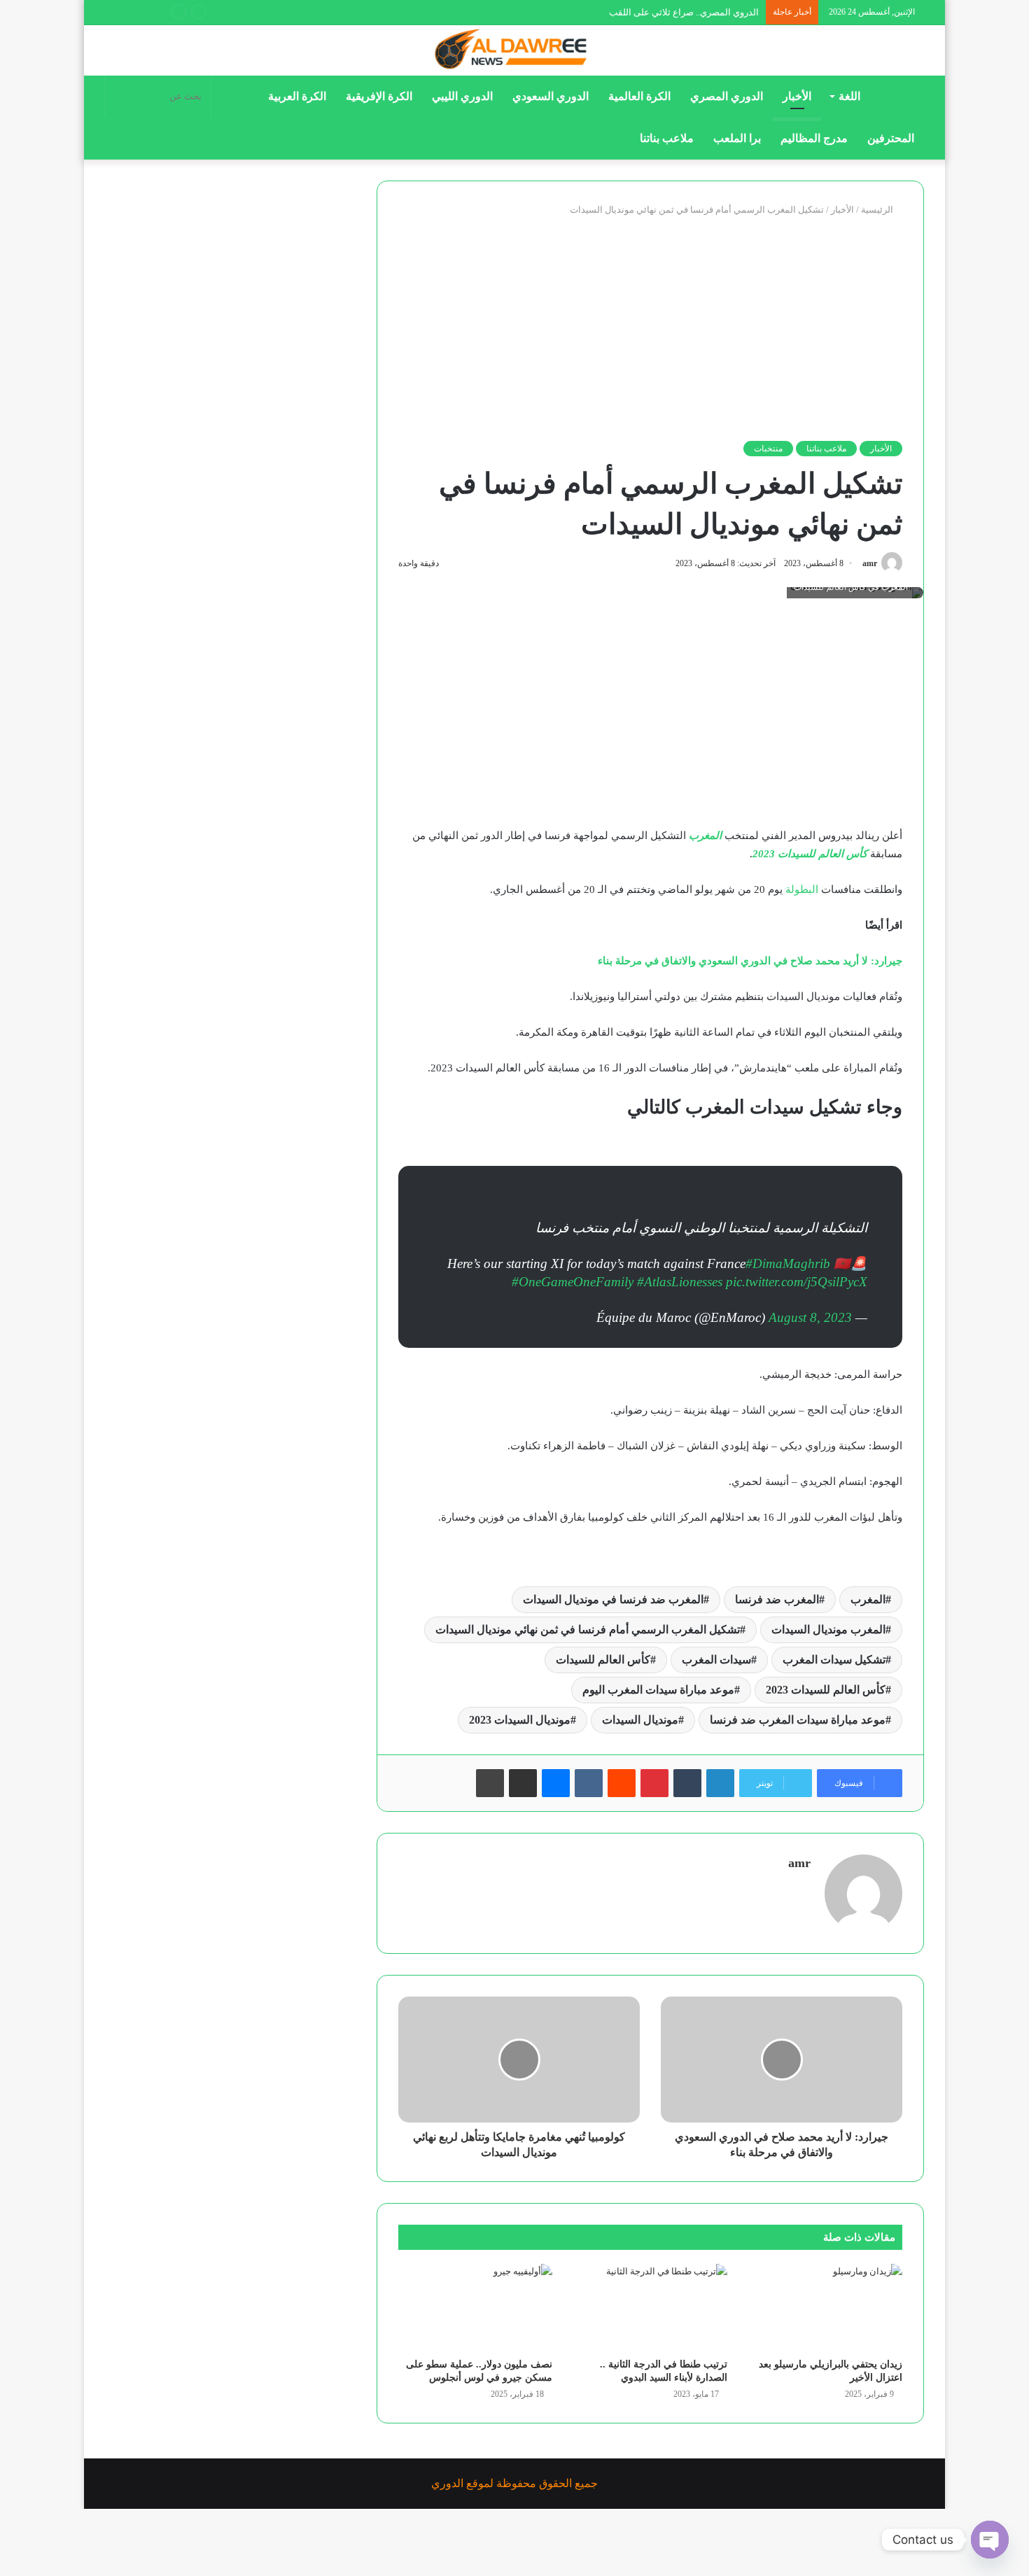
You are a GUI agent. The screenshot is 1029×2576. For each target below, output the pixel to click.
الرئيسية (878, 210)
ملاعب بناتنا (667, 138)
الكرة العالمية (639, 96)
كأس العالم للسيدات (603, 1660)
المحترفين (891, 138)
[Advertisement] (650, 329)
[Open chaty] (990, 2540)
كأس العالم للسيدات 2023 (810, 854)
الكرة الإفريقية (379, 96)
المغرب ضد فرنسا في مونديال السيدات (613, 1599)
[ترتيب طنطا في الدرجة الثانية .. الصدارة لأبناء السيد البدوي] (650, 2307)
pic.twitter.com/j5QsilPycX (797, 1282)
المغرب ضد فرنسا (777, 1599)
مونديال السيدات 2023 (520, 1720)
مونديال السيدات (640, 1720)
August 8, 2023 (810, 1317)
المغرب (705, 836)
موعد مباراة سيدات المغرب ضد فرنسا (798, 1720)
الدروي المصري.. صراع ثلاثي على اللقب (684, 12)
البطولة (802, 889)
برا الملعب (737, 138)
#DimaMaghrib (788, 1264)
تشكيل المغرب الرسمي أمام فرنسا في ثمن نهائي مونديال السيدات (588, 1630)
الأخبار (797, 96)
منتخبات (768, 449)
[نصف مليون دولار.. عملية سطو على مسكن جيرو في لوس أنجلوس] (475, 2307)
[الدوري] (514, 50)
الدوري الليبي (462, 96)
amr (870, 563)
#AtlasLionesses (680, 1282)
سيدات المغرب (716, 1660)
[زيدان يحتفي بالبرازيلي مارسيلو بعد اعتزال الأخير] (825, 2307)
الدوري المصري (727, 96)
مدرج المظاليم (814, 138)
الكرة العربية (297, 96)
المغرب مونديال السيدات (828, 1630)
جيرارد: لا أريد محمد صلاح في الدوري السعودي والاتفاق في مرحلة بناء (750, 961)
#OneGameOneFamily (573, 1282)
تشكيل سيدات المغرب (834, 1660)
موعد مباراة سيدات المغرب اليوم (658, 1690)
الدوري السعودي (551, 96)
